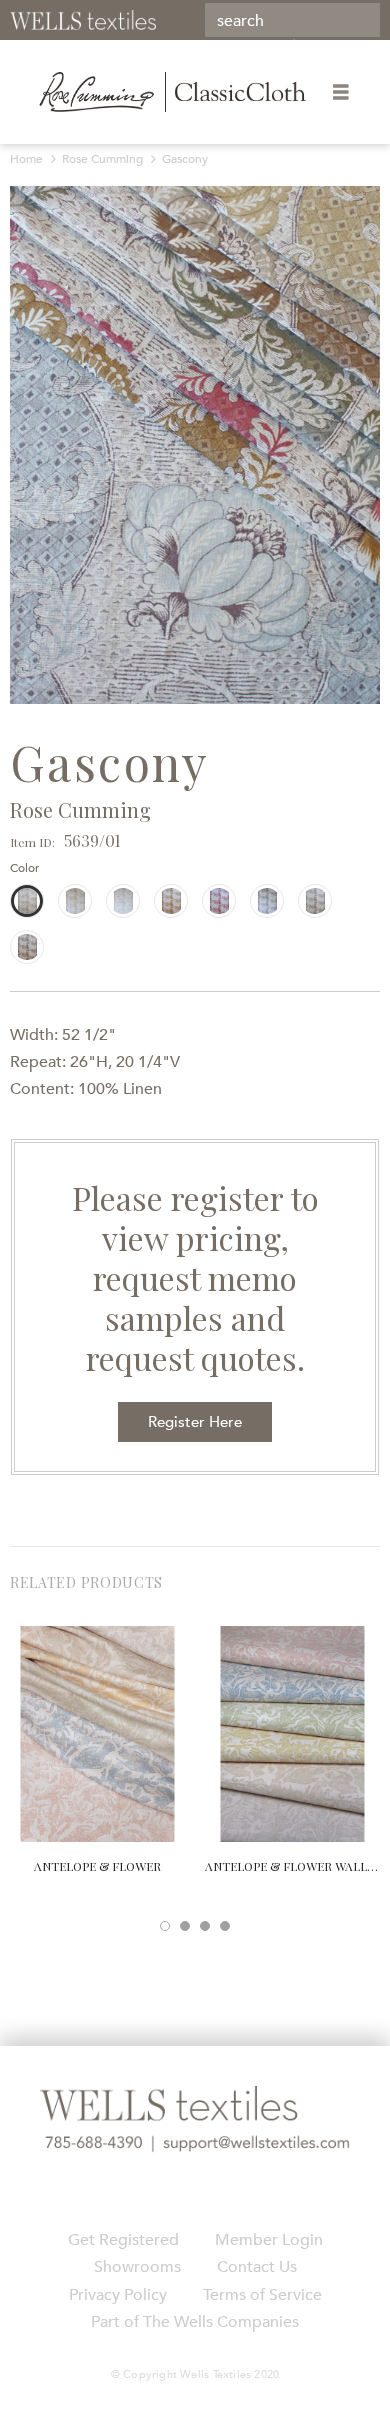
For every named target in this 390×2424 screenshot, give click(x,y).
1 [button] (165, 1926)
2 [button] (185, 1926)
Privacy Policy (118, 2295)
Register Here (195, 1422)
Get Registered (123, 2240)
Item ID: (32, 842)
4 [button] (225, 1926)
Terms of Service (262, 2295)
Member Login (269, 2240)
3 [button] (205, 1926)
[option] (195, 445)
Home (26, 159)
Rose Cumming (102, 159)
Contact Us (257, 2267)
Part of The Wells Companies (195, 2322)
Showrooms (137, 2267)
